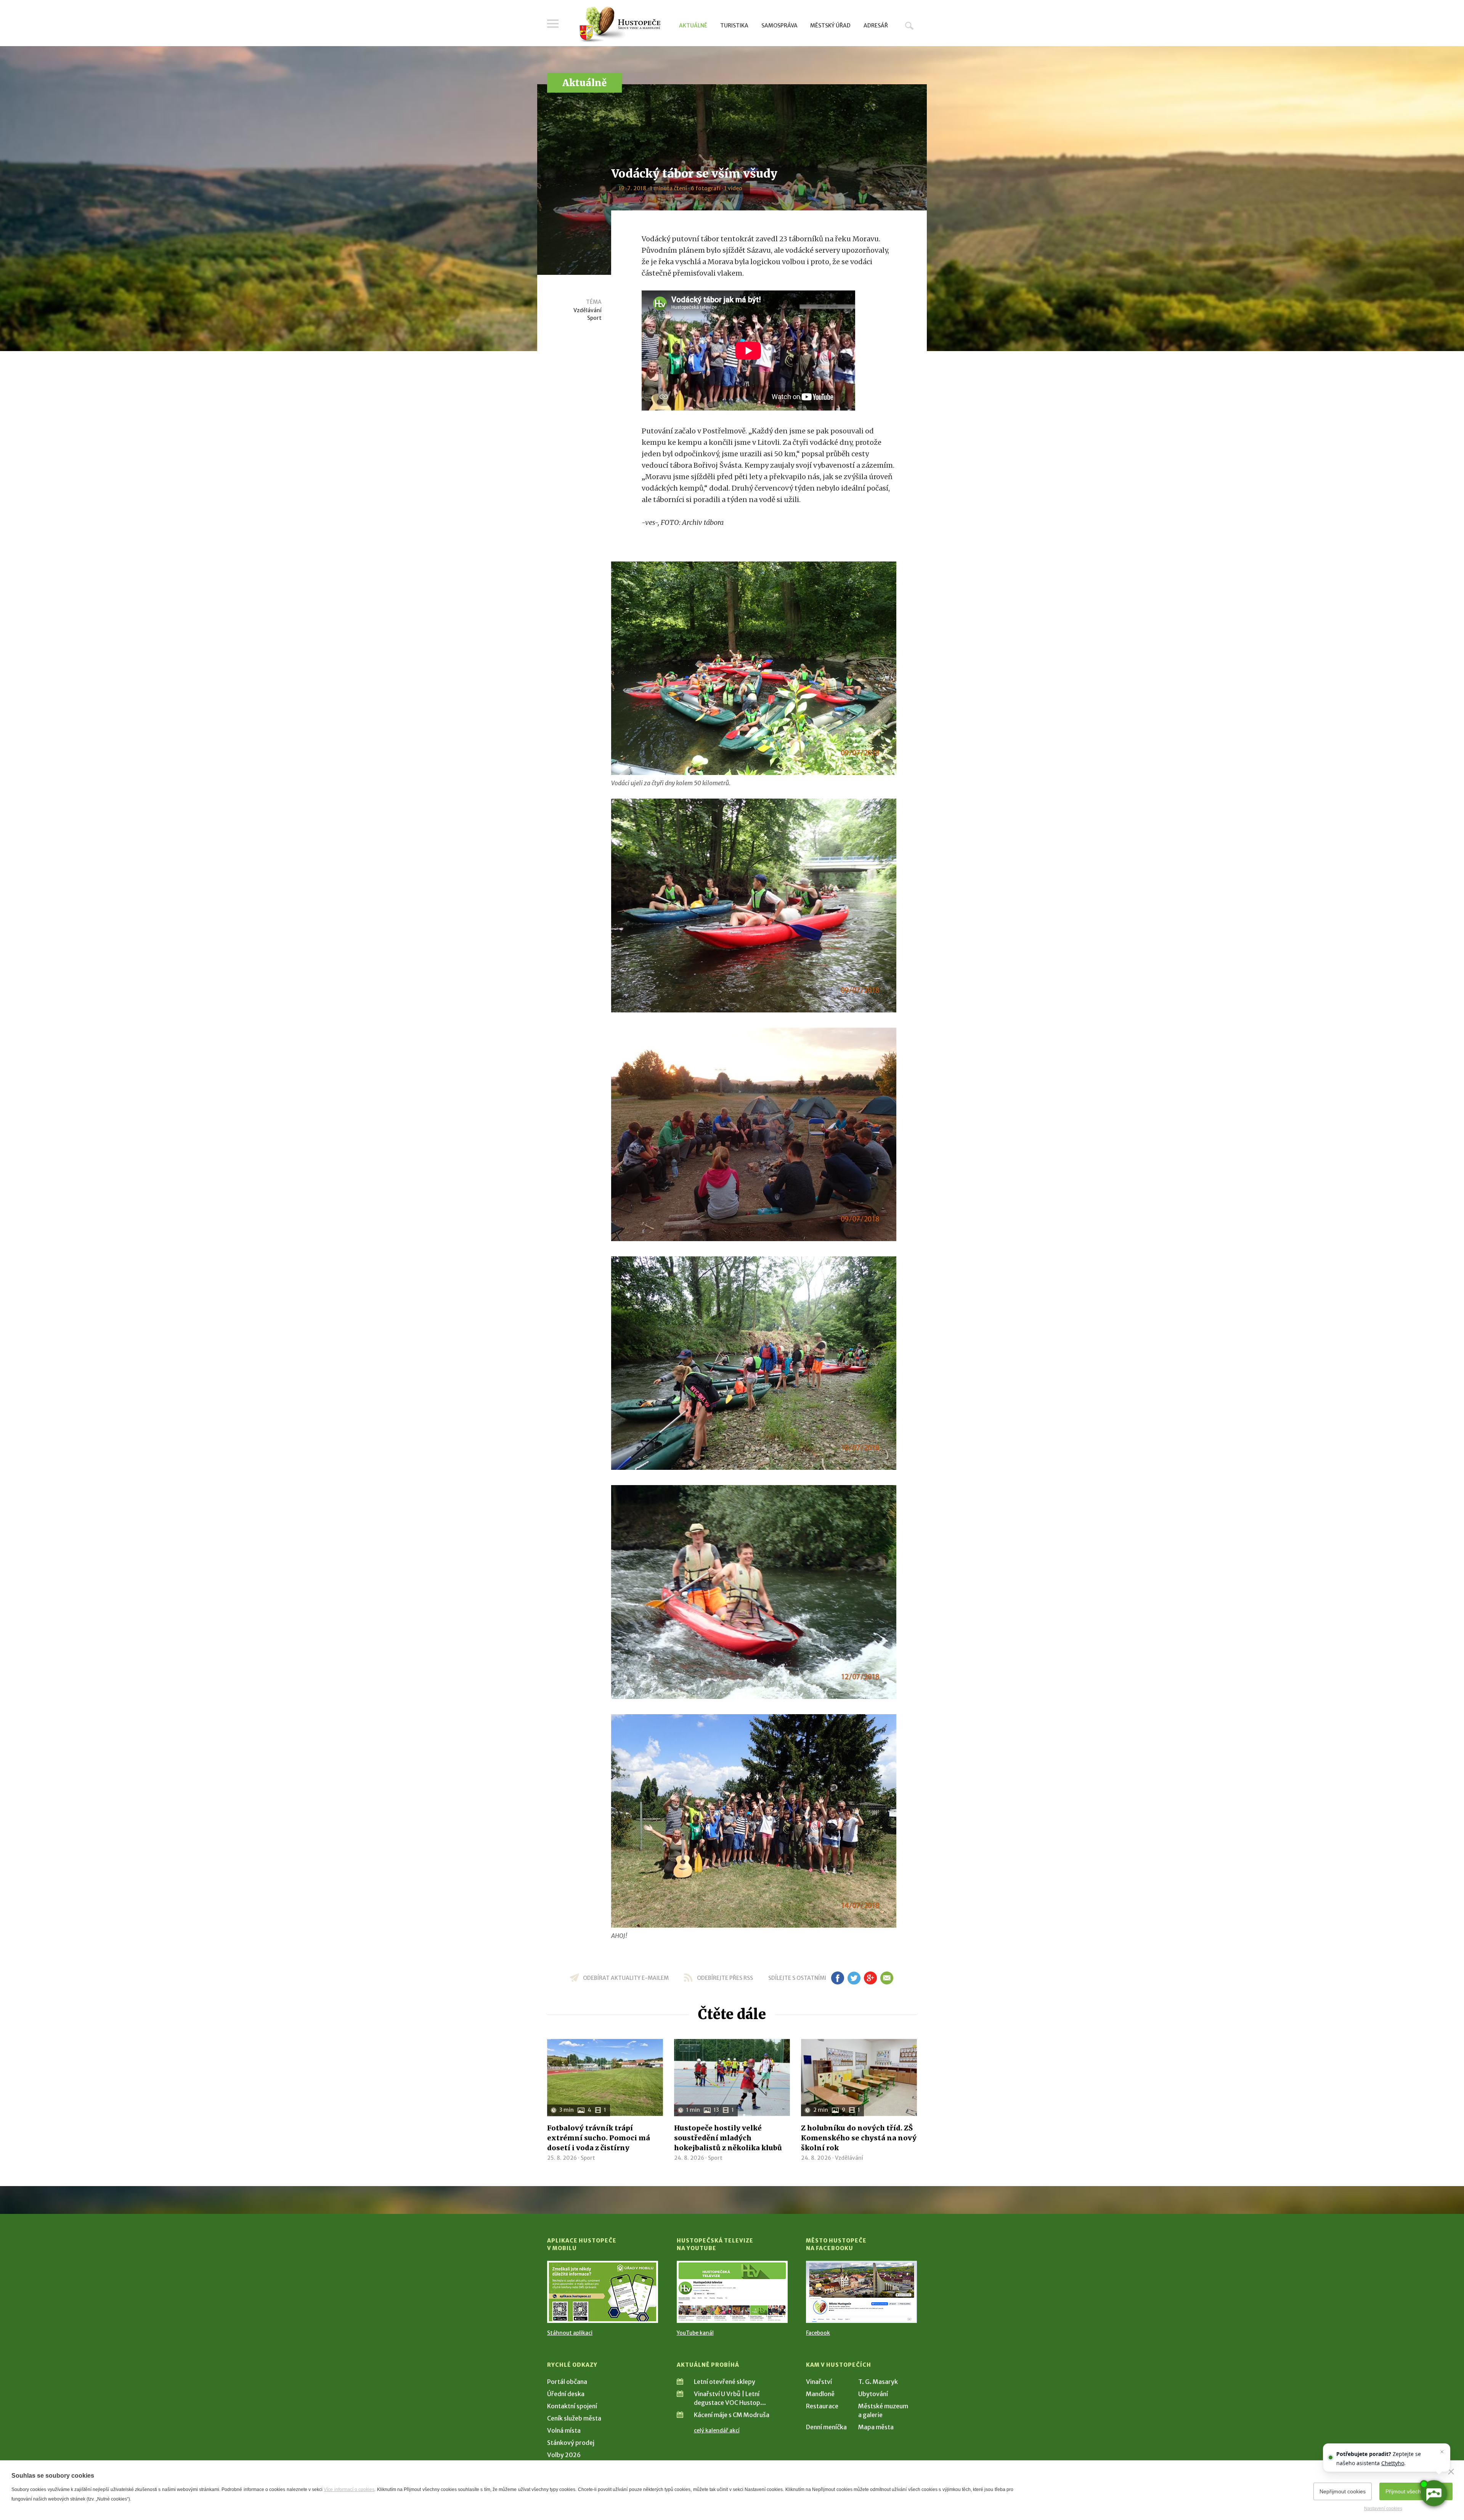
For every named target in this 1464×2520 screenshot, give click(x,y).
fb (838, 1978)
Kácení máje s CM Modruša (732, 2415)
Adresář (876, 26)
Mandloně (820, 2394)
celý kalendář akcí (717, 2430)
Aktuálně (693, 26)
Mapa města (876, 2427)
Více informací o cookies (349, 2490)
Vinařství (819, 2382)
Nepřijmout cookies (1343, 2491)
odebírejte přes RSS (725, 1978)
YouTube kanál (695, 2333)
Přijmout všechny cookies (1416, 2491)
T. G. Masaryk (878, 2382)
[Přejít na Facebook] (861, 2292)
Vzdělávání (588, 310)
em (887, 1978)
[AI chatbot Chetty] (1433, 2493)
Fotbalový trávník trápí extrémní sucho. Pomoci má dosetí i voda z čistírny (599, 2138)
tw (854, 1978)
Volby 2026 (564, 2455)
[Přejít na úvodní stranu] (620, 25)
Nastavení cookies (1383, 2509)
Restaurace (822, 2406)
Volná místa (564, 2430)
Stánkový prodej (571, 2443)
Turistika (734, 26)
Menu (553, 24)
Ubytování (873, 2394)
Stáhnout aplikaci (570, 2333)
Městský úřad (830, 26)
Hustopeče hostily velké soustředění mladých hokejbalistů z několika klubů (728, 2138)
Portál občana (567, 2382)
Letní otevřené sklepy (725, 2382)
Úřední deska (566, 2394)
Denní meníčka (826, 2427)
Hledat (909, 26)
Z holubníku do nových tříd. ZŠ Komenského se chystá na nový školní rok (859, 2138)
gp (870, 1978)
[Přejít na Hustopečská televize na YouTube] (732, 2292)
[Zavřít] (1451, 2472)
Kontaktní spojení (572, 2406)
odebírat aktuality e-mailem (626, 1978)
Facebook (818, 2333)
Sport (594, 318)
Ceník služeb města (574, 2418)
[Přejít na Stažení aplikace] (603, 2292)
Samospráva (779, 26)
